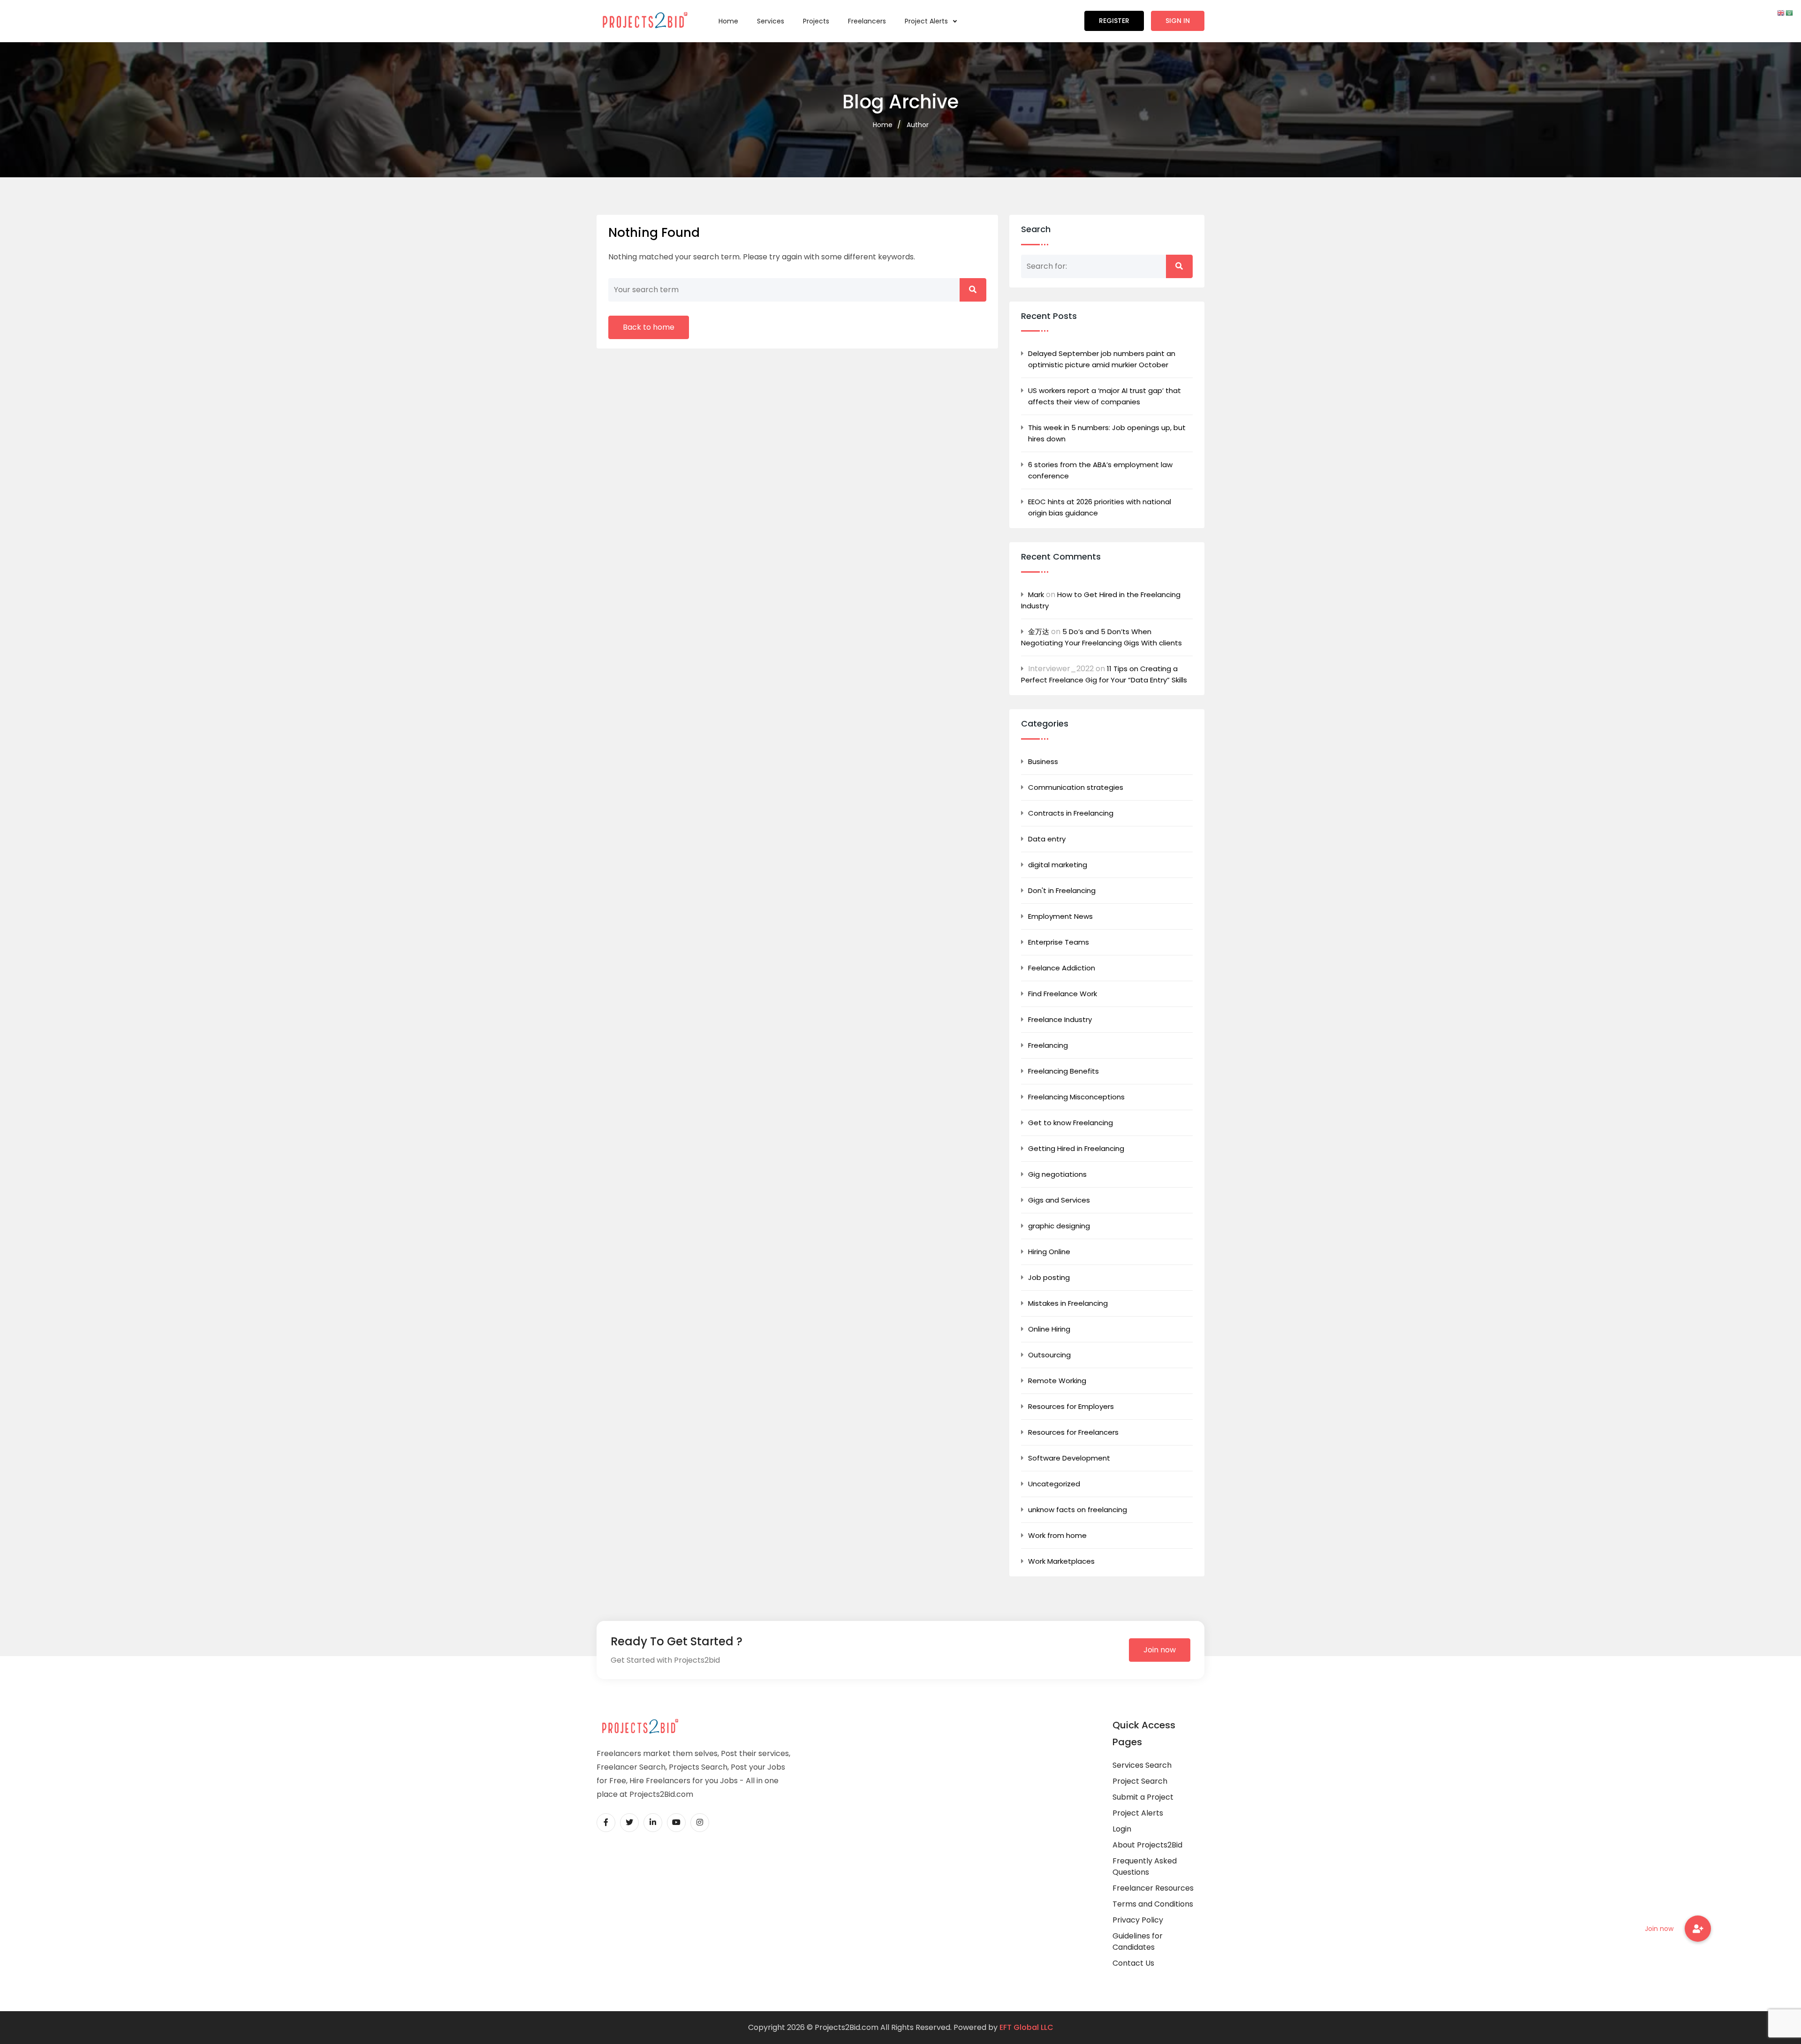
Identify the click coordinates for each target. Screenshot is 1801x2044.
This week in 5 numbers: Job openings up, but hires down (1107, 433)
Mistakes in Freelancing (1068, 1303)
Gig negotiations (1057, 1174)
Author (918, 125)
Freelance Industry (1060, 1019)
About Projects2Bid (1147, 1845)
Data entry (1047, 839)
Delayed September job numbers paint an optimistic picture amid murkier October (1102, 359)
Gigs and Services (1059, 1200)
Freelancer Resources (1153, 1888)
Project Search (1140, 1781)
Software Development (1069, 1458)
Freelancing (1048, 1045)
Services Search (1142, 1765)
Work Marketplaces (1061, 1561)
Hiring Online (1049, 1252)
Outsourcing (1049, 1355)
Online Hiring (1049, 1329)
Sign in (1178, 21)
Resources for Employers (1071, 1406)
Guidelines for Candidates (1138, 1942)
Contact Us (1133, 1963)
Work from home (1057, 1535)
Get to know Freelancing (1071, 1123)
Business (1043, 761)
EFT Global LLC (1026, 2027)
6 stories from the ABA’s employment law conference (1100, 470)
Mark (1036, 594)
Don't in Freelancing (1062, 890)
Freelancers (867, 21)
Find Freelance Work (1063, 994)
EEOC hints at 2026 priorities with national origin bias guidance (1100, 507)
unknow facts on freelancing (1078, 1510)
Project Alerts (927, 21)
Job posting (1049, 1277)
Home (728, 21)
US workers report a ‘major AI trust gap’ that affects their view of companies (1105, 396)
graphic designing (1059, 1226)
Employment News (1060, 916)
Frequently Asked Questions (1145, 1866)
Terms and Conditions (1153, 1904)
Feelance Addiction (1062, 968)
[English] (1781, 12)
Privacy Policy (1138, 1920)
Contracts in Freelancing (1071, 813)
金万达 (1039, 632)
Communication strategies (1076, 787)
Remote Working (1057, 1381)
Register (1114, 21)
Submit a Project (1143, 1797)
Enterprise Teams (1059, 942)
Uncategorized (1054, 1484)
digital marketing (1058, 865)
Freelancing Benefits (1063, 1071)
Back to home (649, 327)
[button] (1698, 1929)
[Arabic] (1790, 12)
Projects (816, 21)
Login (1122, 1829)
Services (771, 21)
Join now (1160, 1650)
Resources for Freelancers (1073, 1432)
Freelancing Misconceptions (1076, 1097)
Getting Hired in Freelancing (1076, 1148)
